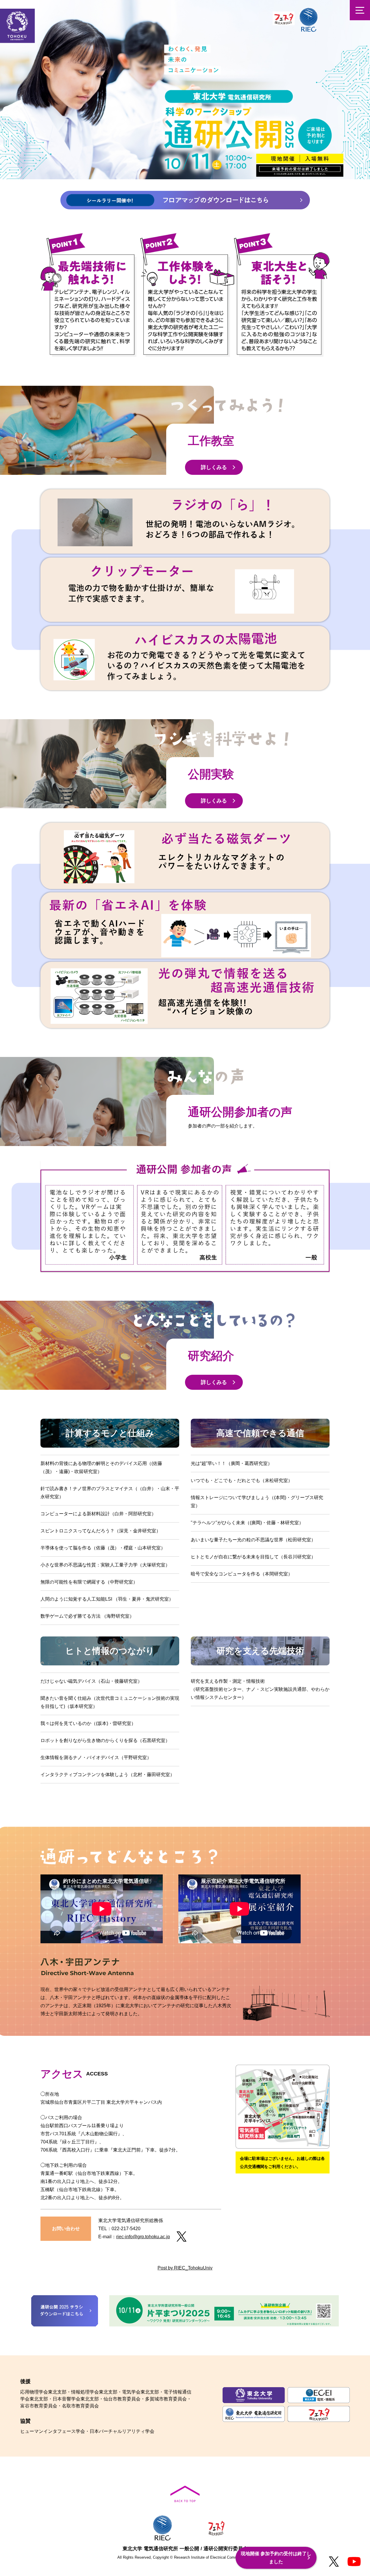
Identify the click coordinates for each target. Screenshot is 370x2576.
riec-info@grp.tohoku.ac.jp (143, 2237)
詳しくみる (214, 467)
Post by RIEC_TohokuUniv (185, 2268)
